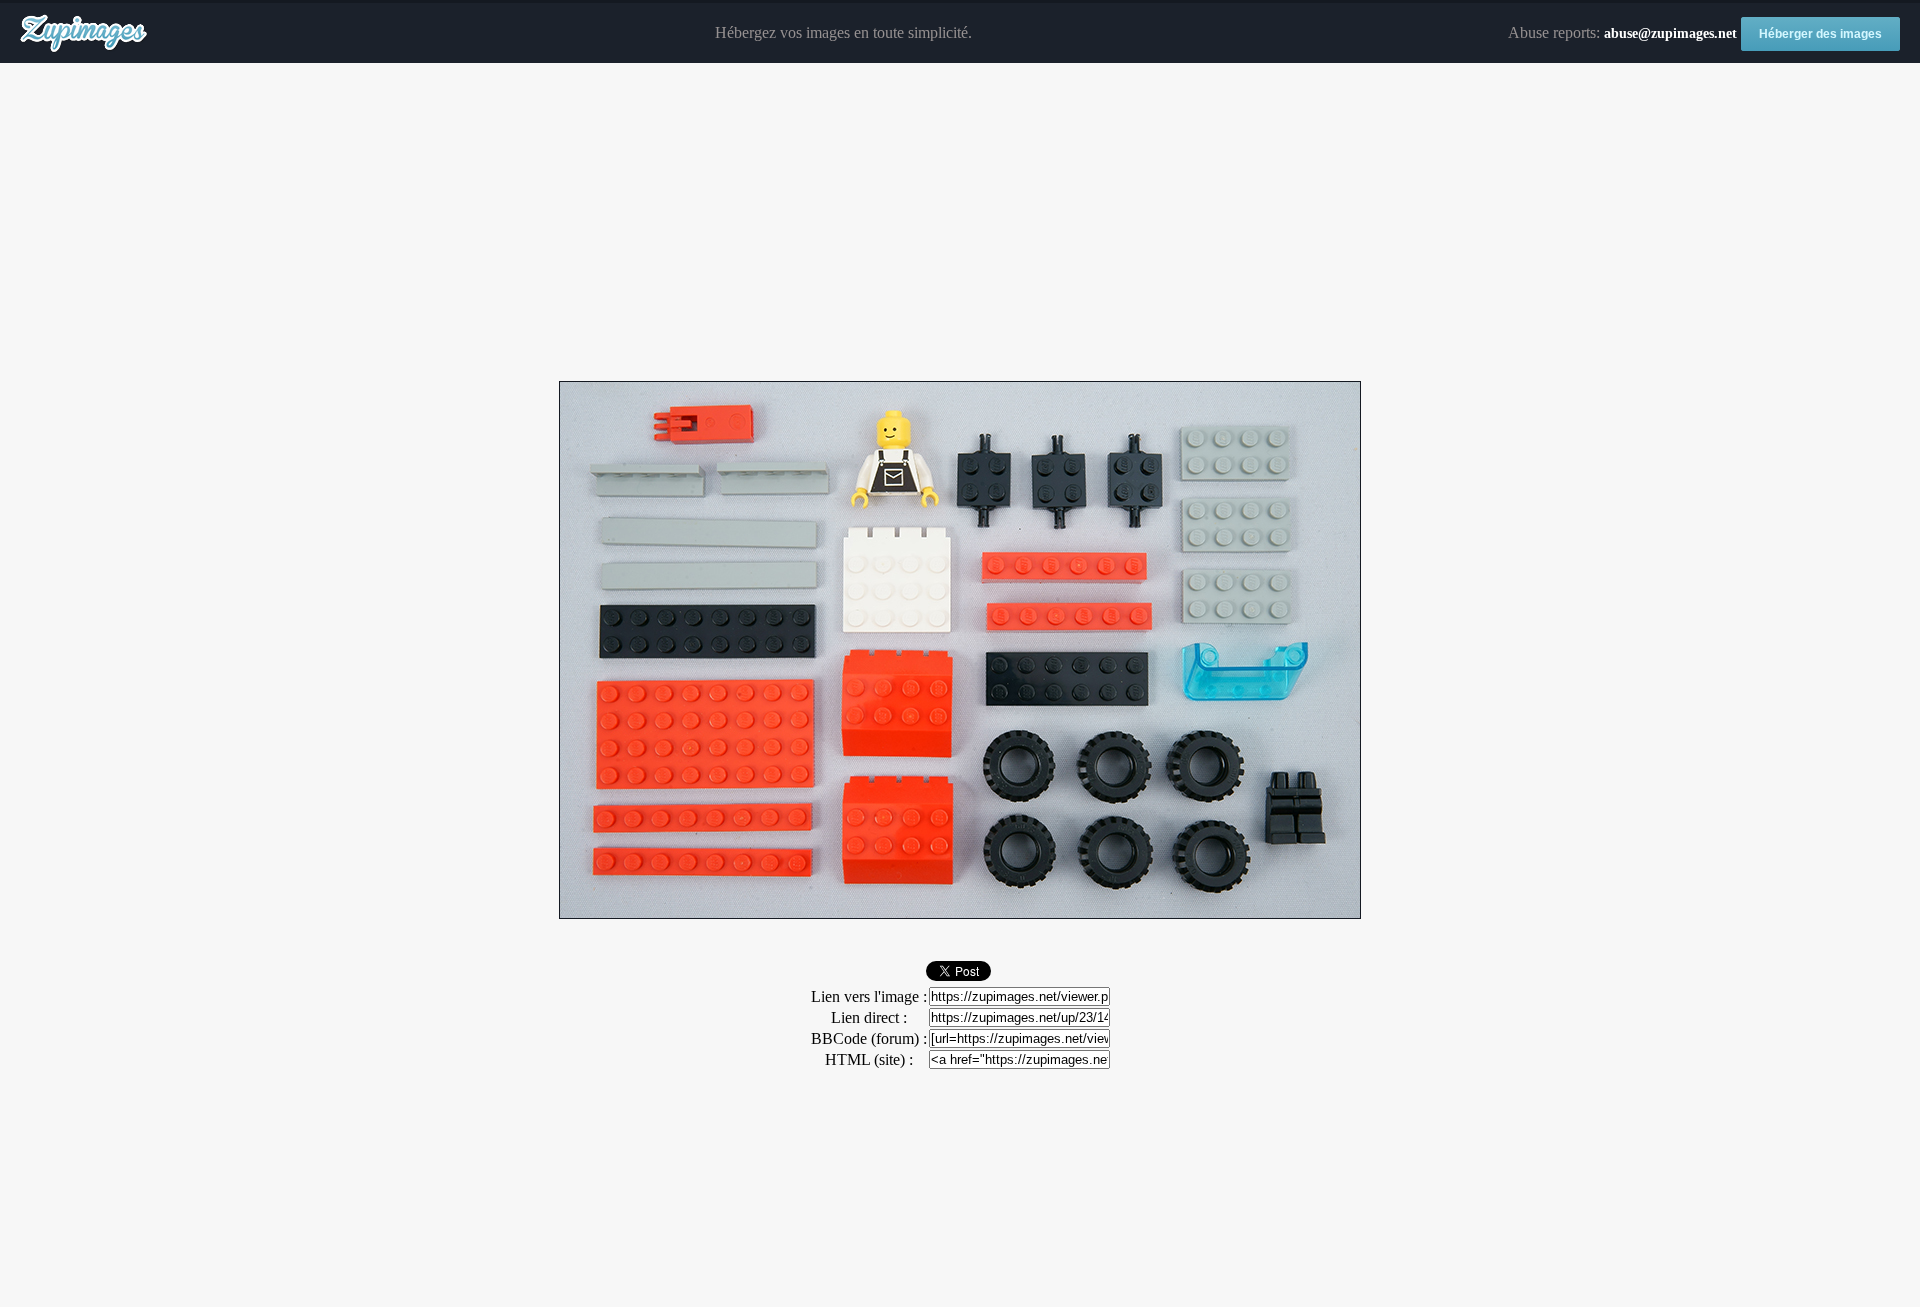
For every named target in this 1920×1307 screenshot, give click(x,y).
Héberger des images (1820, 34)
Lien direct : (869, 1017)
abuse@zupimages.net (1670, 33)
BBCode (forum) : (869, 1038)
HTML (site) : (869, 1059)
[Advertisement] (960, 223)
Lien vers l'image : (869, 996)
